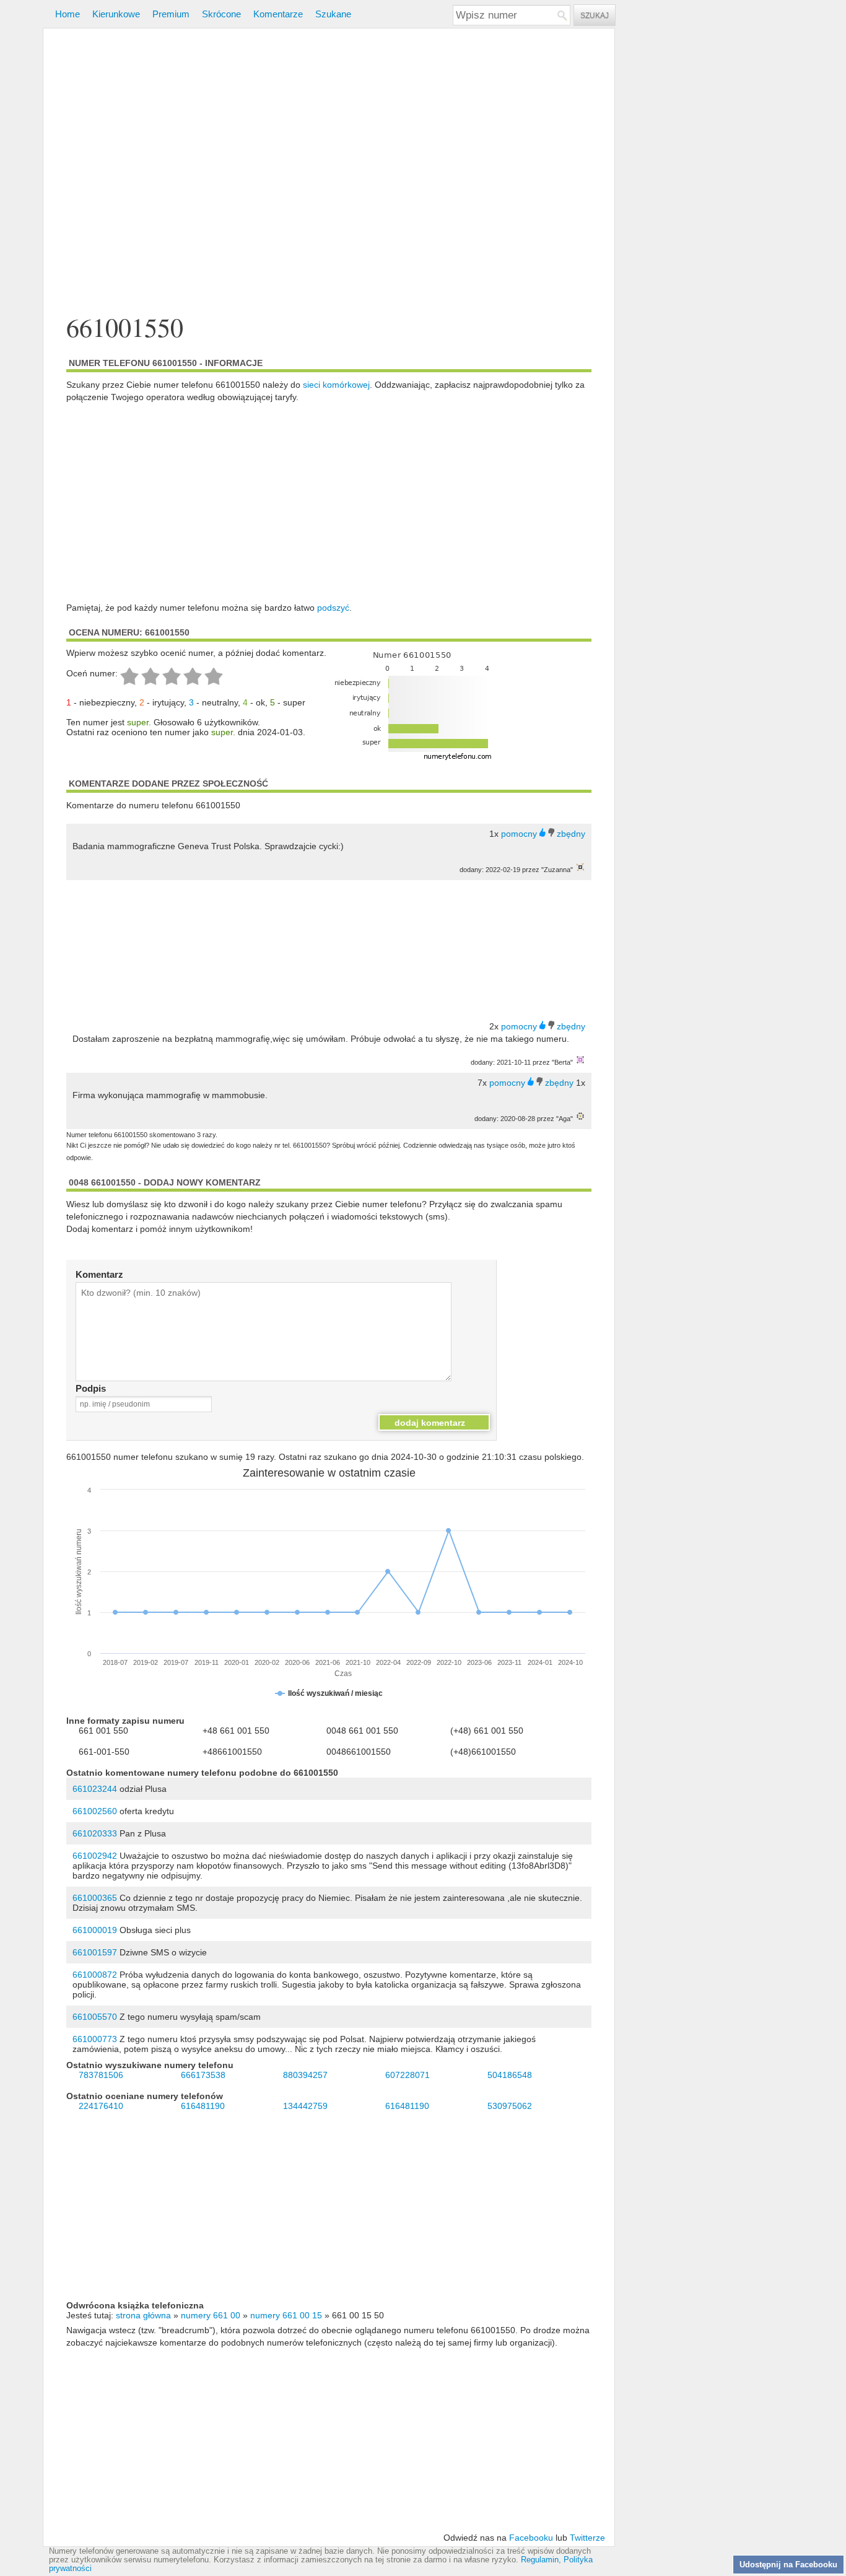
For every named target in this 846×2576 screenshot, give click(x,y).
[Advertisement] (329, 172)
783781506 (101, 2075)
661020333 (95, 1833)
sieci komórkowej (336, 385)
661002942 (95, 1856)
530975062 (510, 2106)
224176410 (101, 2106)
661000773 (95, 2039)
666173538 (203, 2075)
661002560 (95, 1811)
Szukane (333, 14)
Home (68, 14)
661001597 (95, 1952)
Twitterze (587, 2538)
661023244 (95, 1789)
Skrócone (221, 14)
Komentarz (99, 1274)
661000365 (95, 1898)
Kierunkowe (116, 14)
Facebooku (531, 2538)
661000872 (95, 1975)
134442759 (305, 2106)
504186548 (510, 2075)
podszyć (333, 608)
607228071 (408, 2075)
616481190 (203, 2106)
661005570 (95, 2017)
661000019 (95, 1930)
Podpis (91, 1388)
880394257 (305, 2075)
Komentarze (278, 14)
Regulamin (540, 2560)
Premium (171, 14)
